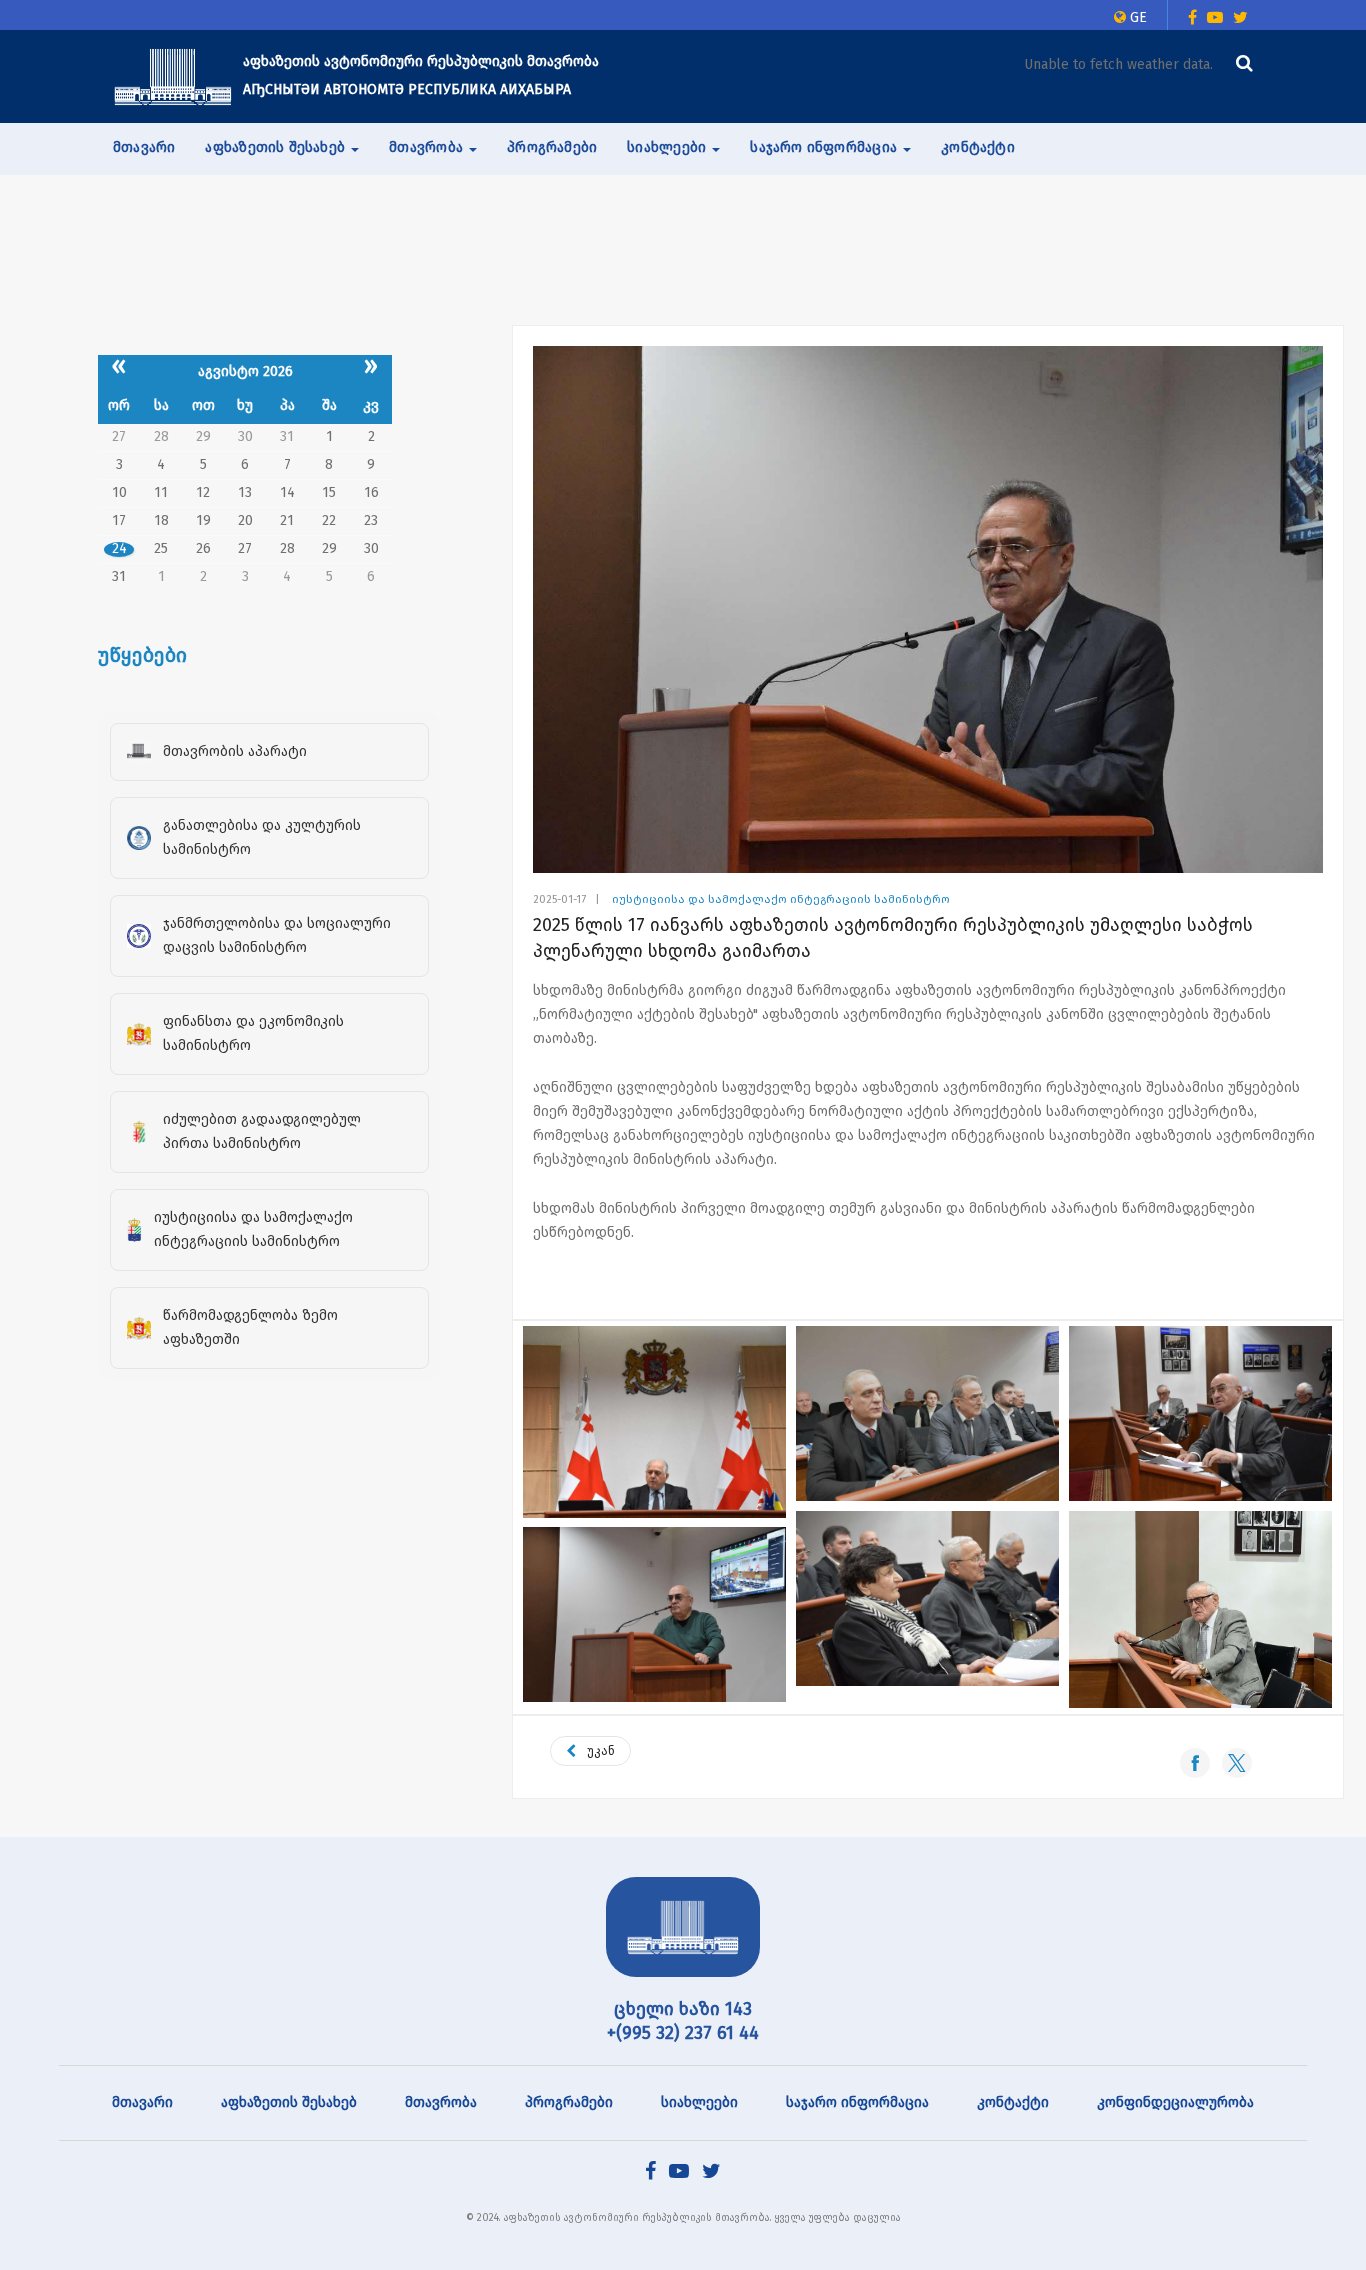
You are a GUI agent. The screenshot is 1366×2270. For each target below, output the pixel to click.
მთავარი (144, 147)
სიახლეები (699, 2102)
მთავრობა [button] (428, 147)
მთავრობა (441, 2102)
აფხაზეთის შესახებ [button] (277, 147)
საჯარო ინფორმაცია (857, 2102)
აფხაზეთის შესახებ (289, 2102)
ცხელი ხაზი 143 (683, 2009)
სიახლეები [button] (668, 147)
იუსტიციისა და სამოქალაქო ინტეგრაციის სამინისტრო (781, 899)
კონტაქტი (978, 147)
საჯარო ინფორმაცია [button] (825, 147)
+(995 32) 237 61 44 (683, 2033)
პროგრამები (552, 147)
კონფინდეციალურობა (1175, 2102)
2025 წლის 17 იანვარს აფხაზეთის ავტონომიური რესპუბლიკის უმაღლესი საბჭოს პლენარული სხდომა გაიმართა (893, 938)
